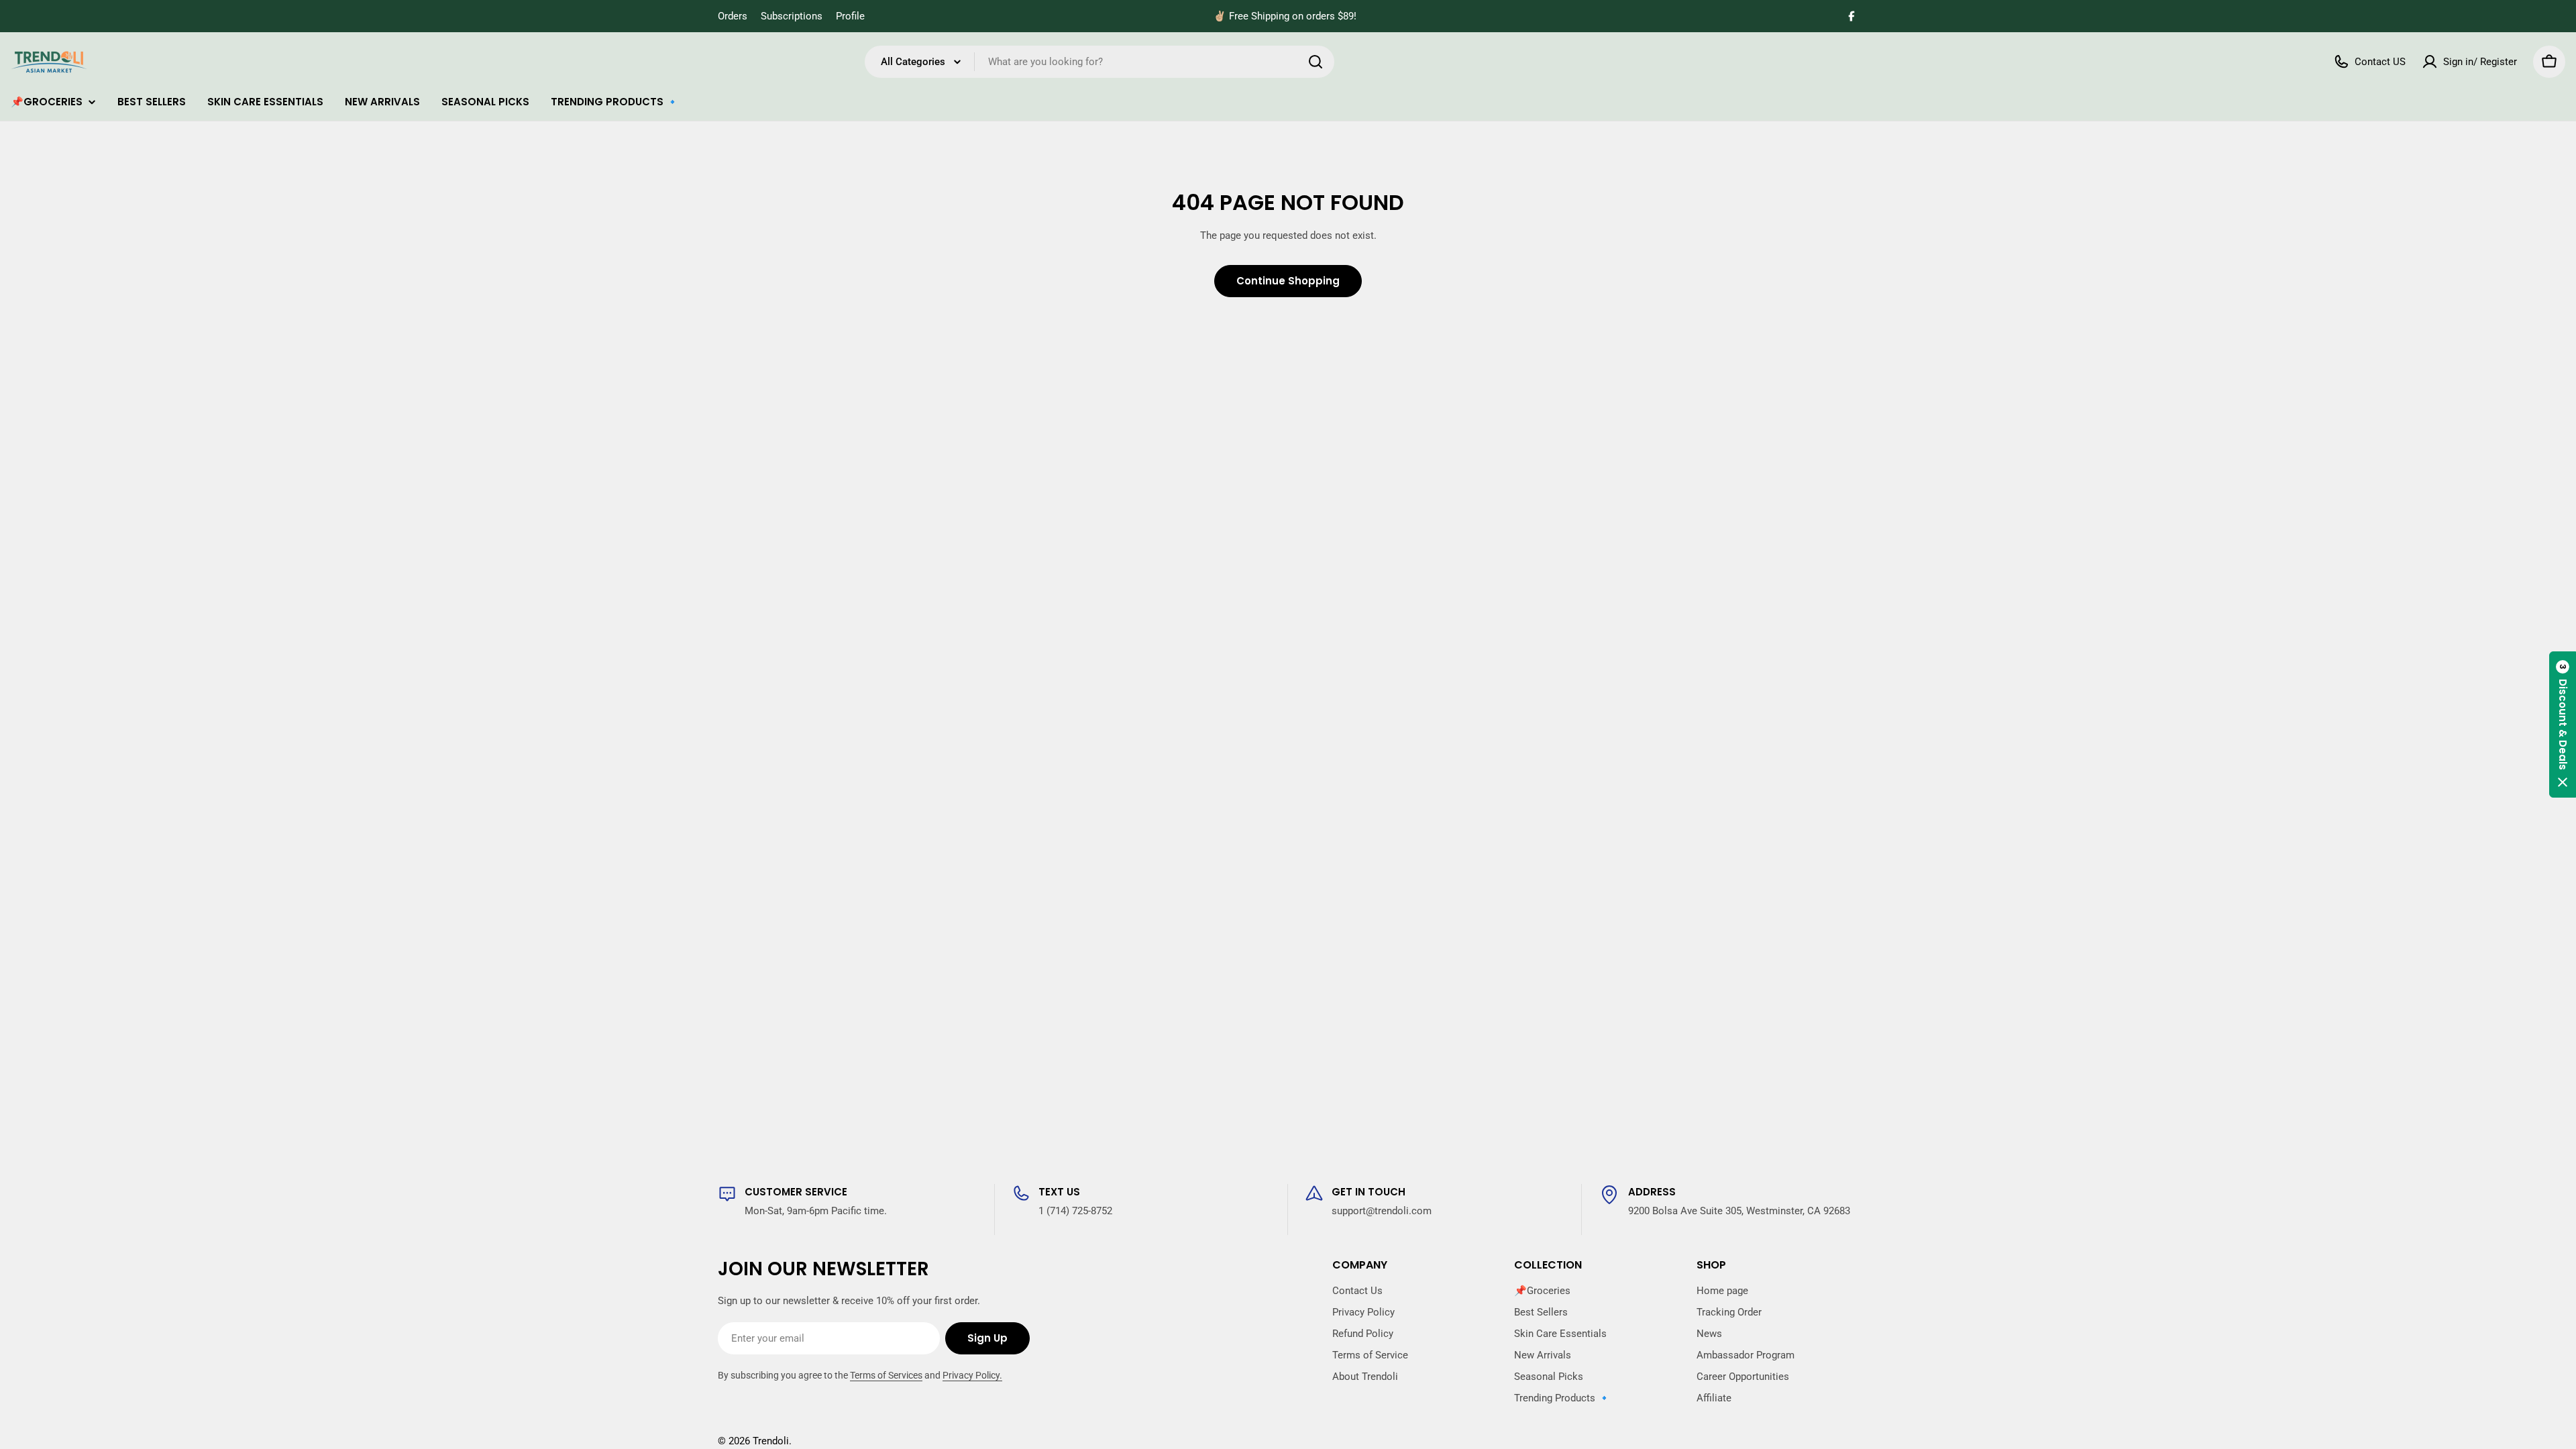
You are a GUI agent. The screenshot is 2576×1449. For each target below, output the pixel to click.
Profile (850, 16)
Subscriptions (792, 16)
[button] (2563, 724)
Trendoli (771, 1441)
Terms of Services (886, 1375)
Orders (733, 16)
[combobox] (1099, 62)
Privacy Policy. (972, 1375)
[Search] (1316, 62)
